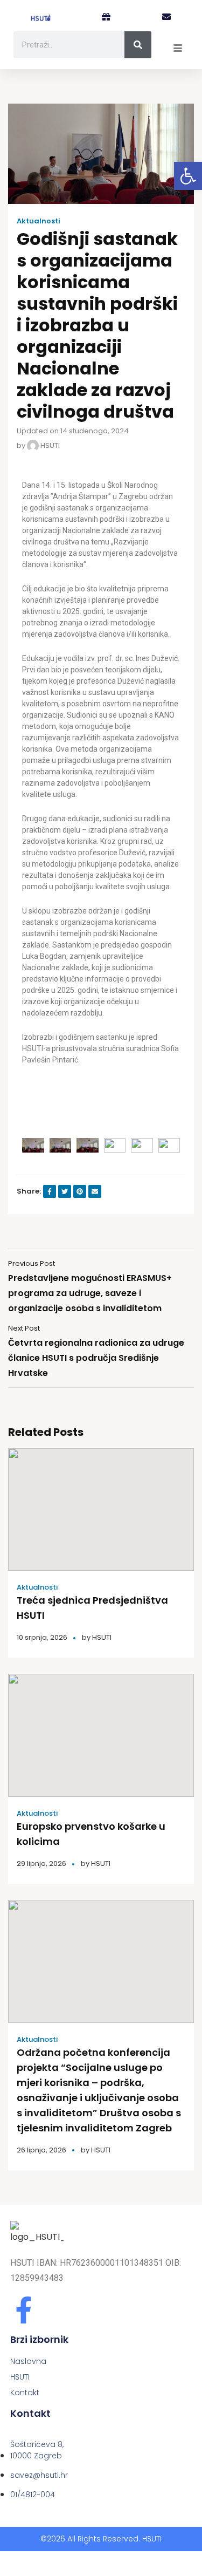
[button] (188, 176)
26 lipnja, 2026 (41, 2150)
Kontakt (25, 2393)
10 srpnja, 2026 (42, 1637)
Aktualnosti (39, 221)
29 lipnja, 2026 (41, 1863)
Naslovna (28, 2361)
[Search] (138, 45)
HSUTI (49, 445)
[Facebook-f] (24, 2310)
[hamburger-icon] (178, 49)
